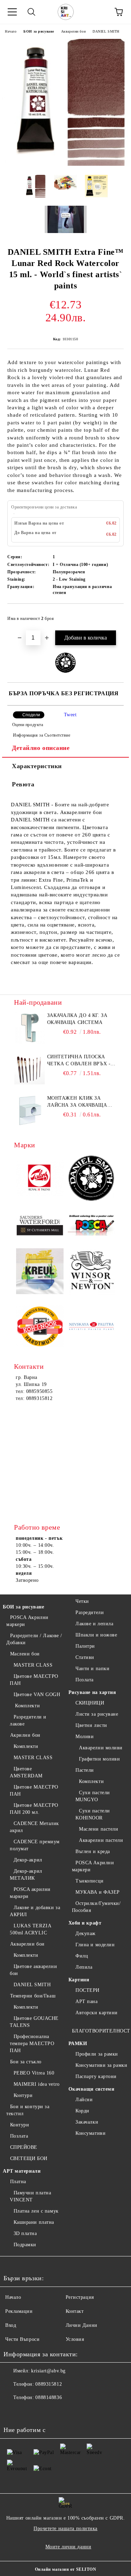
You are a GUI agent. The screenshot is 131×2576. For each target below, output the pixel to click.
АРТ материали (22, 2171)
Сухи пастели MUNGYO (93, 1796)
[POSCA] (92, 1225)
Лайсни (84, 2100)
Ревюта (23, 784)
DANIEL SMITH (106, 31)
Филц (82, 1956)
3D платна (25, 2233)
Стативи (85, 1657)
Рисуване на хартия (92, 1692)
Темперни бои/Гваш (33, 1996)
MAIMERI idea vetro (37, 2084)
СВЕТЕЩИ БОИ (29, 2158)
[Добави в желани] (114, 615)
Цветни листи (91, 1725)
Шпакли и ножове (96, 1635)
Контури (23, 2095)
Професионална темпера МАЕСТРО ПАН (32, 2044)
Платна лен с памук (36, 2211)
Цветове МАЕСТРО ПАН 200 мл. (34, 1809)
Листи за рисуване (97, 1714)
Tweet (70, 715)
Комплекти (27, 1706)
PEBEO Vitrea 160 (34, 2073)
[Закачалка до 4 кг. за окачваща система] (30, 1028)
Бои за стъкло (26, 2062)
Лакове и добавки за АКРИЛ (35, 1911)
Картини (79, 1980)
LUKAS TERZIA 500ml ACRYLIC (30, 1929)
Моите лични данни (68, 2547)
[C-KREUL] (40, 1272)
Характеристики (37, 766)
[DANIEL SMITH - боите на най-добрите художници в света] (92, 1179)
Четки (82, 1601)
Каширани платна (34, 2222)
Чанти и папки (92, 1669)
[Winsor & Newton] (92, 1272)
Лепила (84, 1967)
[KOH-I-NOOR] (40, 1327)
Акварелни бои (73, 31)
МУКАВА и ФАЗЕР (98, 1892)
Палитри (85, 1646)
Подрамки (25, 2245)
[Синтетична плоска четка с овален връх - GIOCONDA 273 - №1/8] (30, 1069)
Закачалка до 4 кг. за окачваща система (77, 1019)
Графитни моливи (99, 1759)
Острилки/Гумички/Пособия (96, 1907)
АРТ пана (86, 2001)
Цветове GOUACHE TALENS (34, 2022)
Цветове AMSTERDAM (26, 1772)
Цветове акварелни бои (33, 1970)
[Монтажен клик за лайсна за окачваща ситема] (30, 1111)
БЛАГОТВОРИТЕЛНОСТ (101, 2031)
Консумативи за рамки (101, 2065)
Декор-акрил (28, 1860)
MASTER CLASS (33, 1665)
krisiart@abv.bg (48, 2371)
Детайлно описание (41, 748)
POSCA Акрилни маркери (27, 1621)
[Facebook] (13, 2412)
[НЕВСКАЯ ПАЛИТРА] (92, 1327)
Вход (11, 2325)
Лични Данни (82, 2325)
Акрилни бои (25, 1735)
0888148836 (49, 2397)
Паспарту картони (96, 2076)
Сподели (31, 715)
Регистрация (80, 2297)
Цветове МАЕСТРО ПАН (34, 1680)
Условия (75, 2339)
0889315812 (49, 2384)
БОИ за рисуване (39, 31)
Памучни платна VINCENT (30, 2196)
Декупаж (86, 1933)
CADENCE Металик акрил (34, 1827)
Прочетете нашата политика (65, 2529)
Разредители (90, 1612)
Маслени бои (25, 1654)
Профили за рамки (97, 2054)
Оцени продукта (28, 725)
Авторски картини (97, 2013)
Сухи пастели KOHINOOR (93, 1814)
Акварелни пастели (101, 1840)
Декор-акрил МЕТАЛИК (26, 1875)
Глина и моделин (95, 1945)
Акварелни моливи (101, 1748)
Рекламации (19, 2311)
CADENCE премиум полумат (35, 1845)
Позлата (19, 2136)
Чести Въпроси (22, 2339)
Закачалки (87, 2122)
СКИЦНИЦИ (90, 1703)
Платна (18, 2182)
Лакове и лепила (94, 1624)
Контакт (75, 2311)
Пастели (85, 1770)
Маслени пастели (99, 1829)
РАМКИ (78, 2044)
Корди (82, 2111)
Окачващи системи (92, 2089)
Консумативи (90, 2133)
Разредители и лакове (28, 1720)
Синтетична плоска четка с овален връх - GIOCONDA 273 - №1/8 (79, 1061)
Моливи (85, 1737)
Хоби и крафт (85, 1923)
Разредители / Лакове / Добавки (34, 1639)
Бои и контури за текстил (28, 2110)
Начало (11, 31)
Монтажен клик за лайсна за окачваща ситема (77, 1102)
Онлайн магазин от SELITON (66, 2569)
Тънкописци (90, 1881)
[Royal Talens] (40, 1179)
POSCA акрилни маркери (30, 1893)
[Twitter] (28, 2412)
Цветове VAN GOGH (37, 1694)
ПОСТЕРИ (88, 1990)
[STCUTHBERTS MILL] (40, 1226)
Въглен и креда (93, 1851)
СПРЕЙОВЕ (24, 2147)
